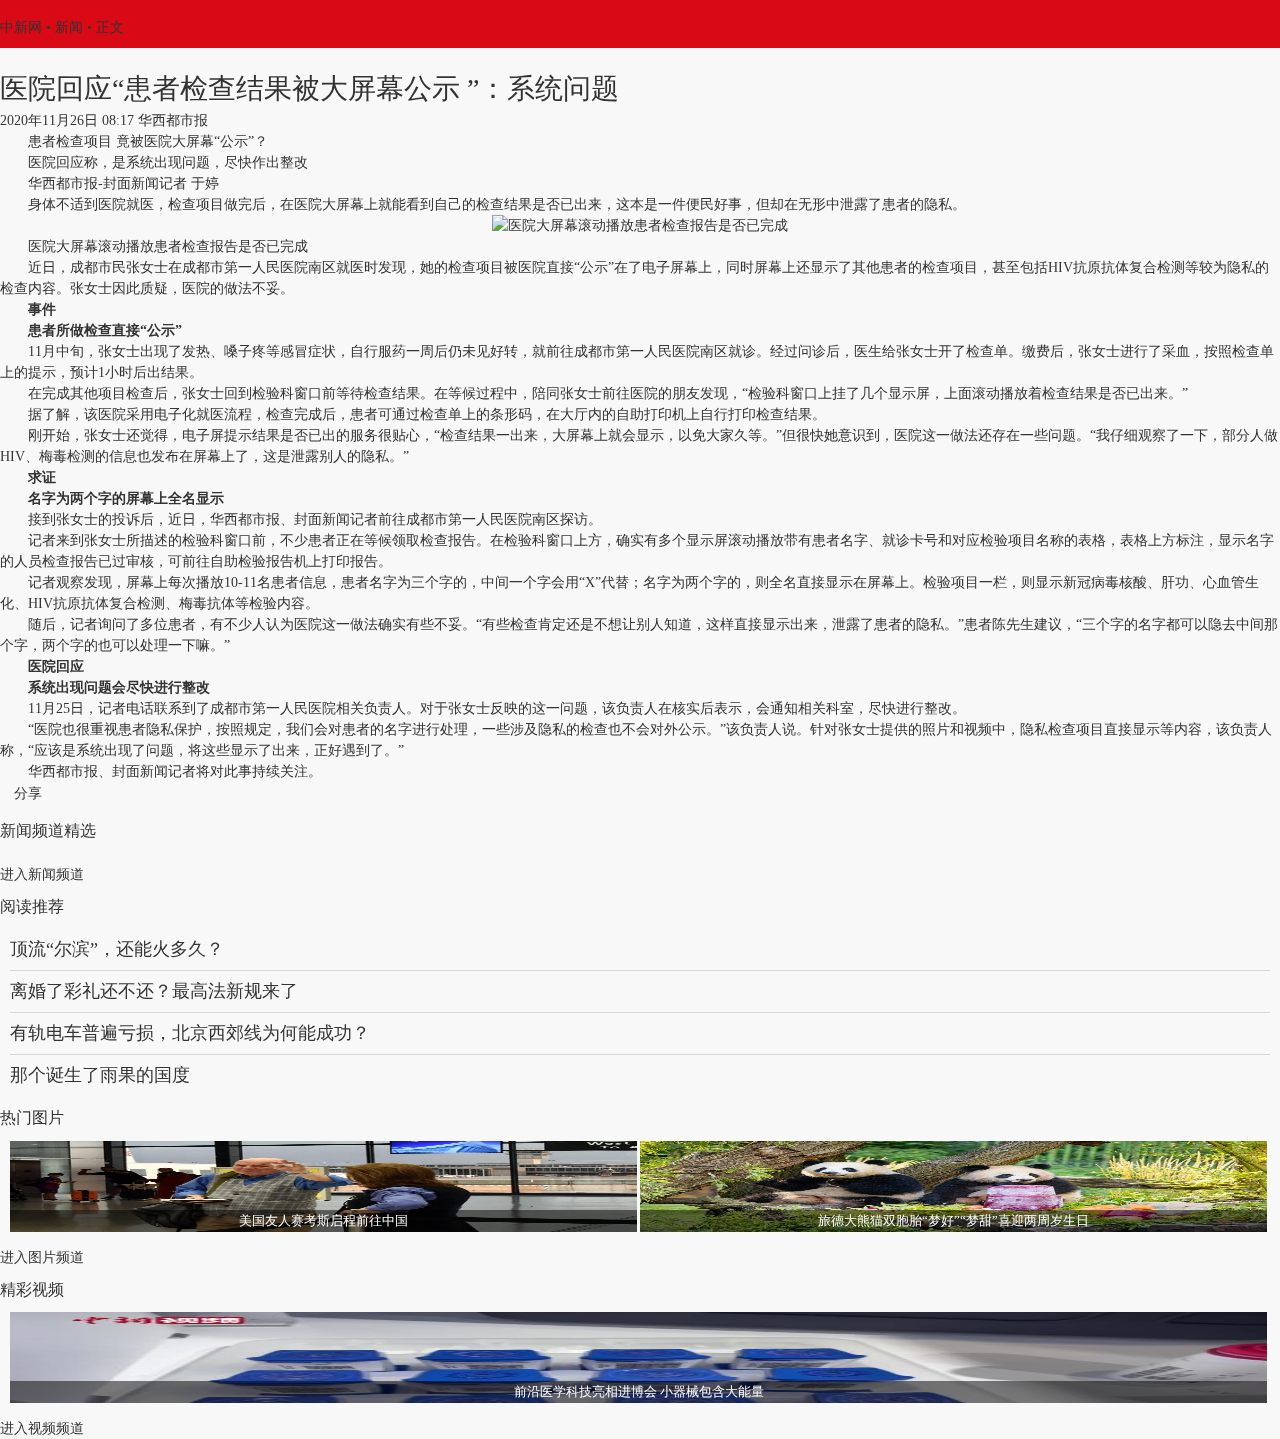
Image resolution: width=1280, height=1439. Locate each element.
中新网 (21, 27)
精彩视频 (32, 1289)
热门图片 (32, 1117)
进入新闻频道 (42, 874)
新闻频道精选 (48, 830)
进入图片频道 (42, 1257)
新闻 (69, 27)
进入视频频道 (42, 1428)
